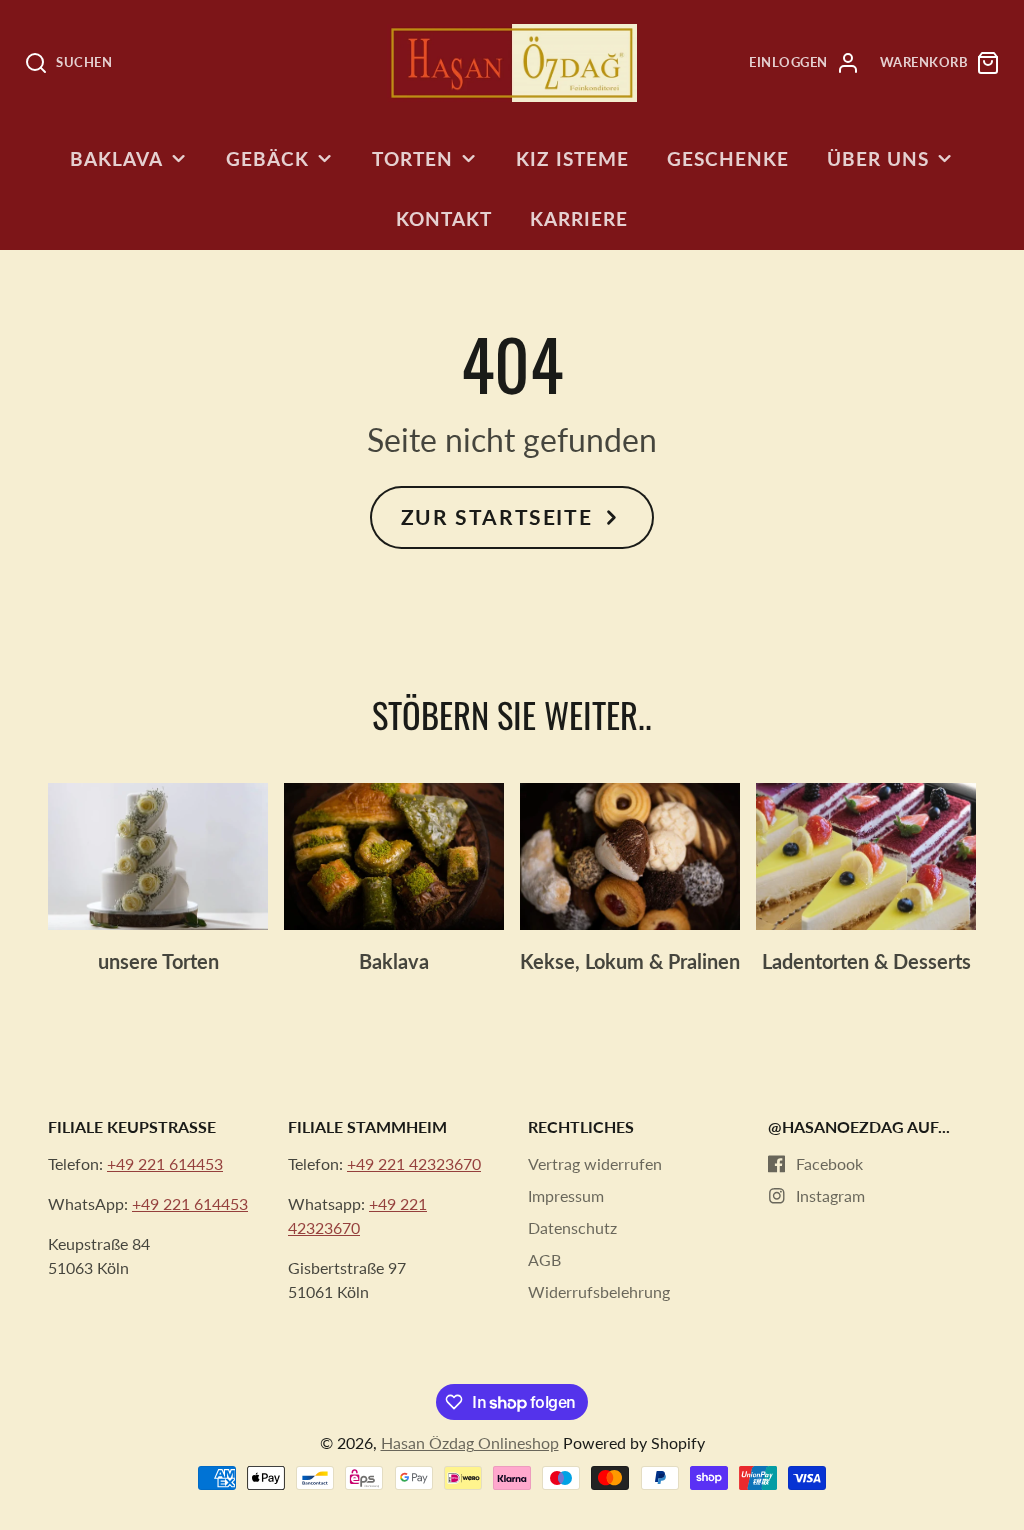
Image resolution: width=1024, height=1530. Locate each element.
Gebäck (267, 158)
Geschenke (728, 158)
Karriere (579, 218)
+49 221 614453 (165, 1163)
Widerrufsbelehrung (599, 1291)
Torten (412, 158)
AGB (544, 1259)
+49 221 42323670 (414, 1163)
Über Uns (878, 158)
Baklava (116, 158)
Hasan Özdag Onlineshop (470, 1442)
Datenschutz (572, 1227)
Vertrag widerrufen (595, 1163)
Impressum (566, 1195)
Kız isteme (572, 158)
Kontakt (444, 218)
